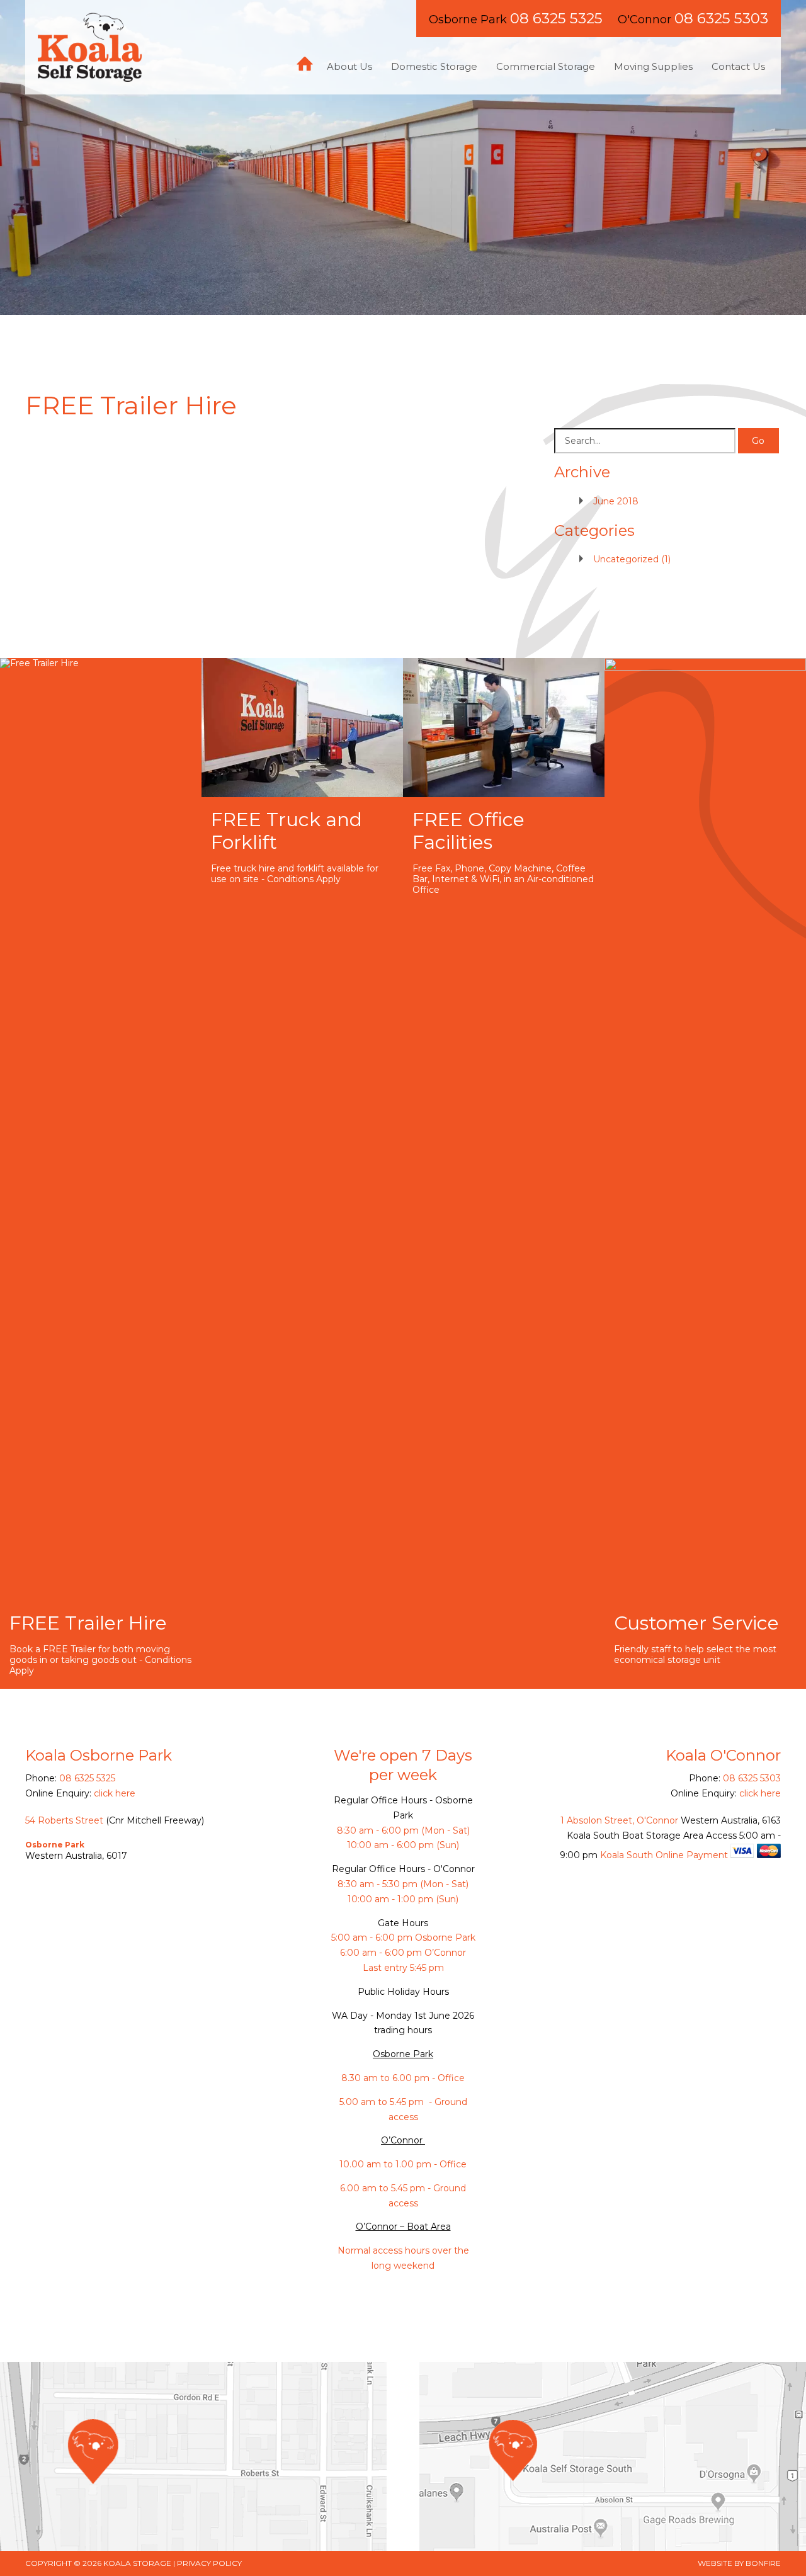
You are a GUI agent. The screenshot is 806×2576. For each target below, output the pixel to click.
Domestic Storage (434, 66)
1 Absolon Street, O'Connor (619, 1820)
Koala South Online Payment (664, 1855)
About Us (349, 66)
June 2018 (616, 501)
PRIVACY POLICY (209, 2563)
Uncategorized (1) (632, 559)
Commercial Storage (546, 66)
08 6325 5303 (721, 18)
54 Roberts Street (64, 1820)
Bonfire (763, 2563)
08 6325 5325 (556, 18)
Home (305, 64)
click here (115, 1793)
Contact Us (738, 66)
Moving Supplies (653, 66)
